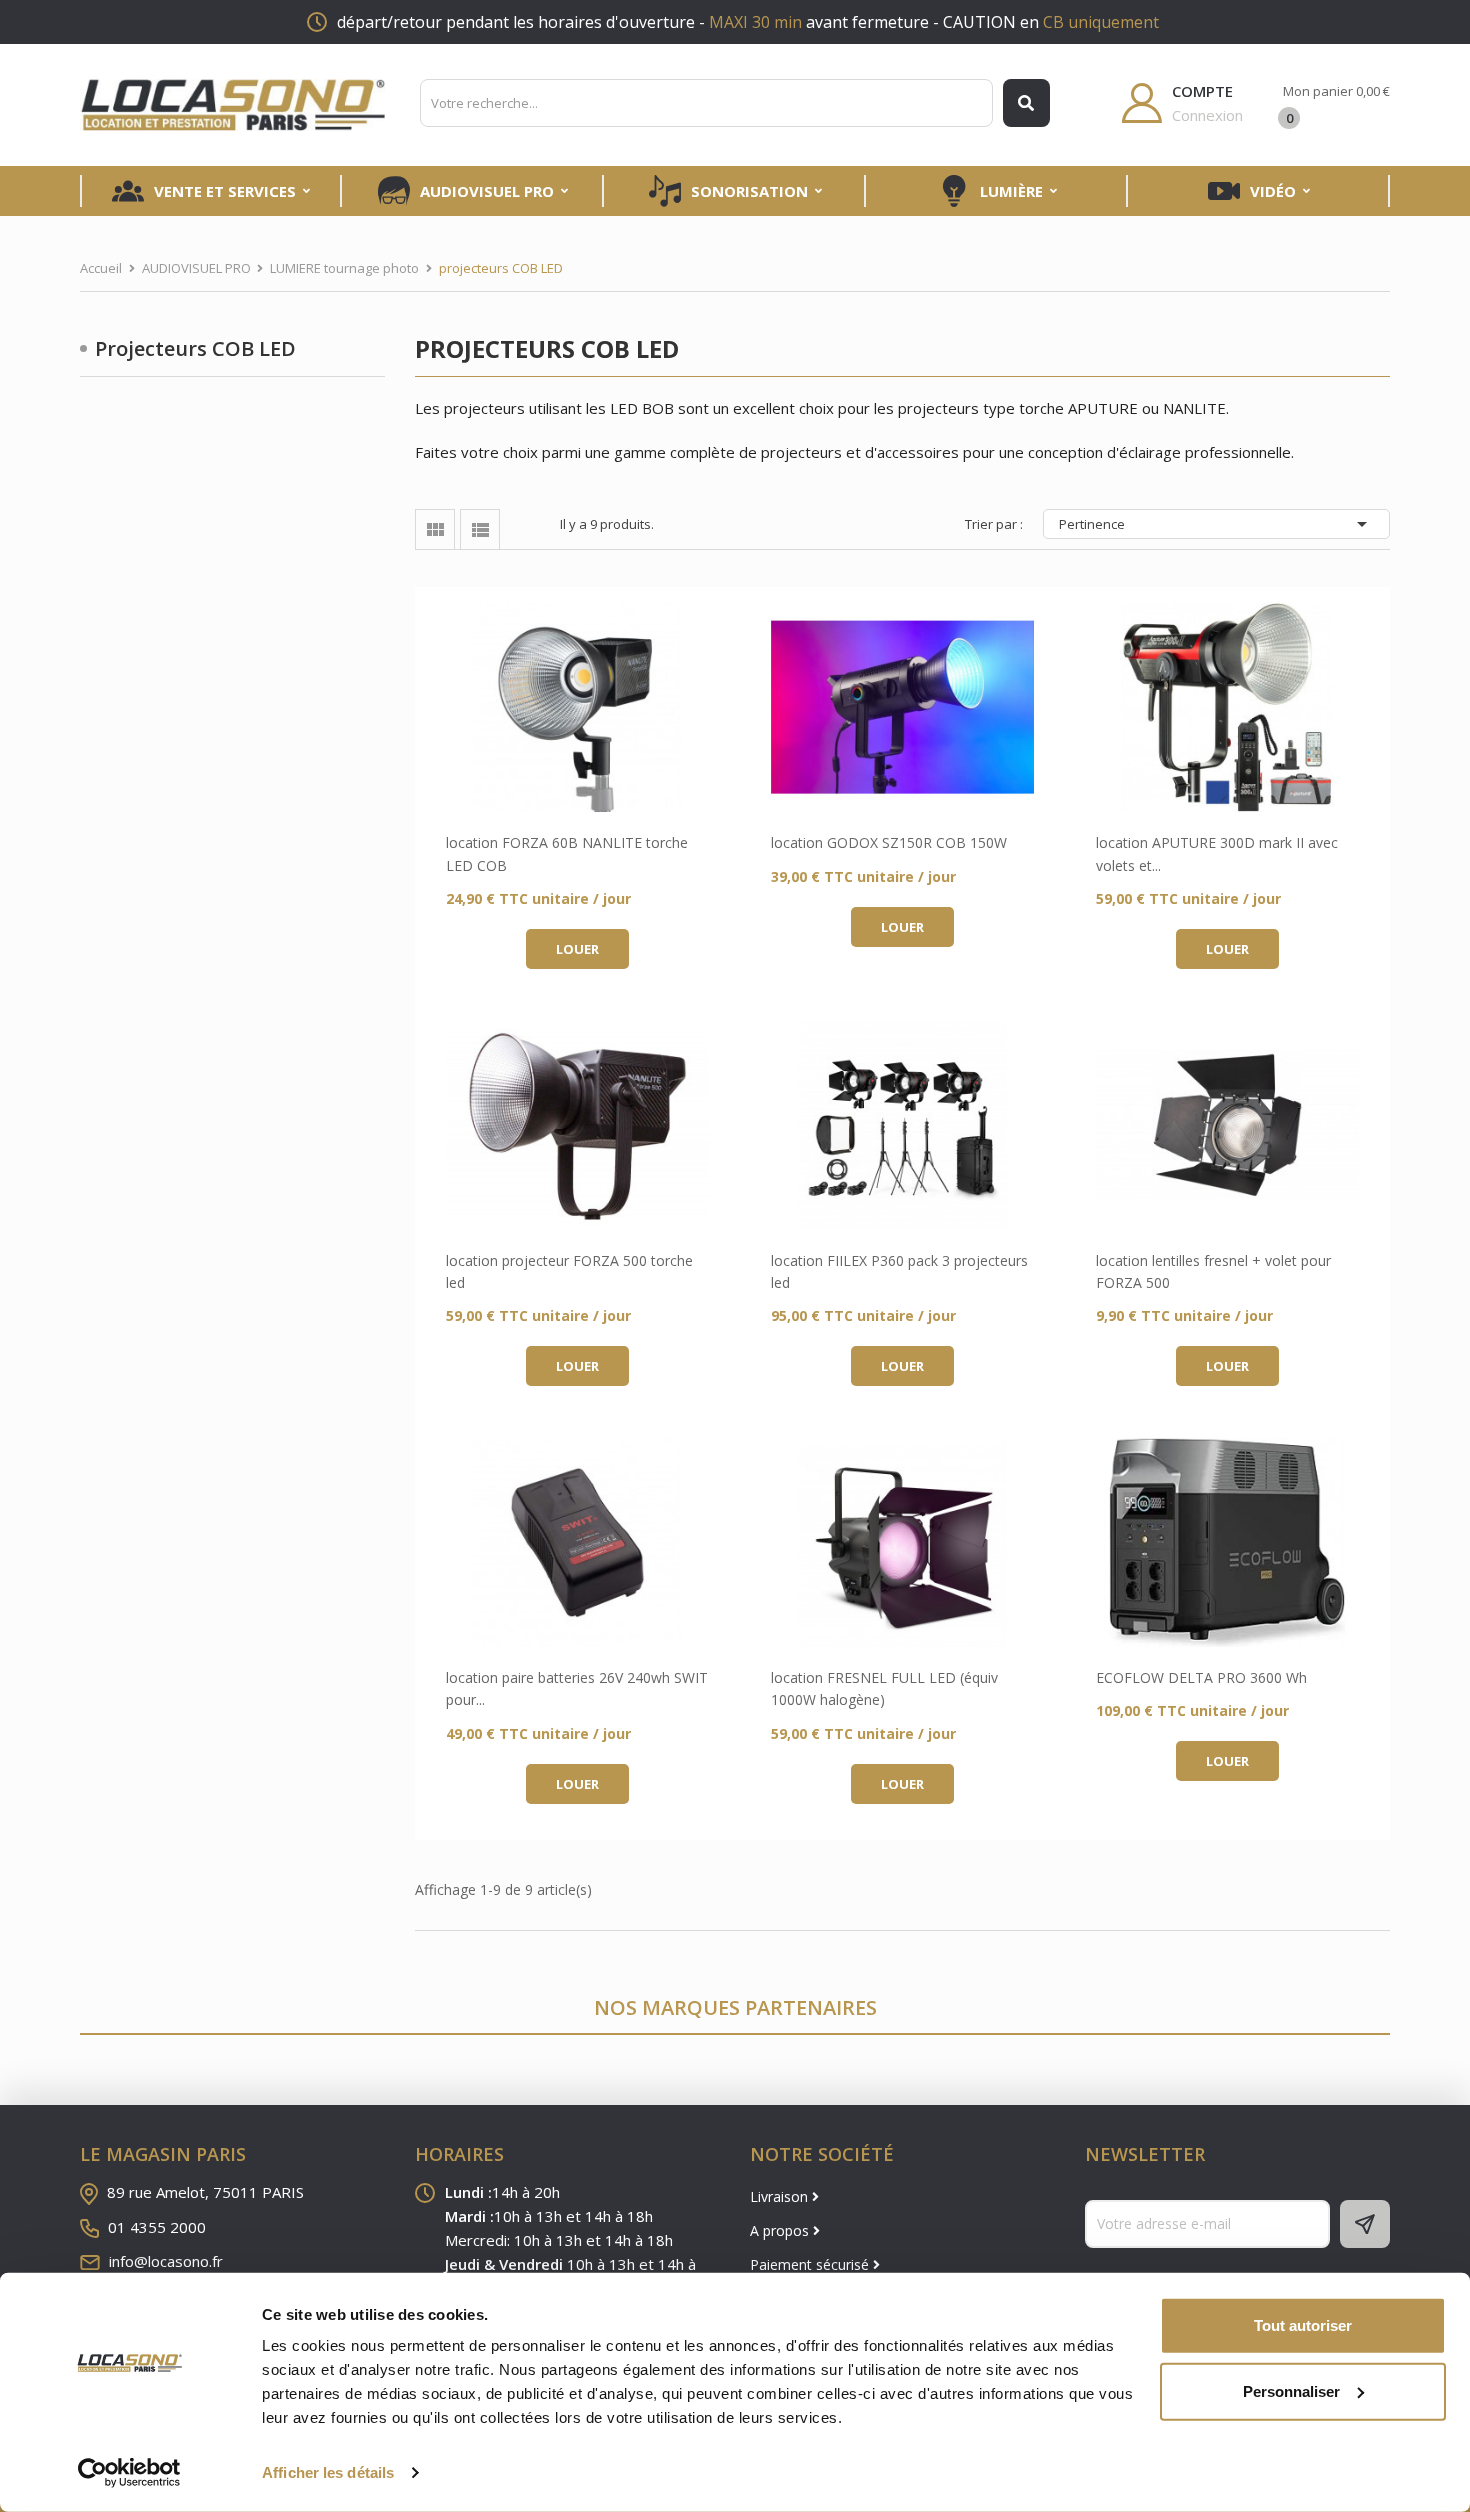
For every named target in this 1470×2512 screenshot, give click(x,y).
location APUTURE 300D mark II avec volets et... (1217, 853)
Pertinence (1216, 524)
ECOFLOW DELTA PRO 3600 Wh (1201, 1677)
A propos (781, 2230)
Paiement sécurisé (811, 2264)
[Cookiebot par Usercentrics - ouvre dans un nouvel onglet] (129, 2473)
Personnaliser (1291, 2390)
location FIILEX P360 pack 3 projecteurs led (899, 1271)
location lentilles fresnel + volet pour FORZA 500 (1213, 1271)
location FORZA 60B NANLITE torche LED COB (567, 853)
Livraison (781, 2196)
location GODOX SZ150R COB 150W (889, 842)
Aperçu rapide (577, 708)
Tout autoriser (1303, 2325)
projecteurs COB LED (195, 348)
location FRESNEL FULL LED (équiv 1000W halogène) (884, 1688)
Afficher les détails (328, 2472)
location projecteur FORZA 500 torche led (569, 1271)
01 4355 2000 (157, 2227)
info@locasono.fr (166, 2261)
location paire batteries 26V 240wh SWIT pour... (577, 1688)
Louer (577, 949)
